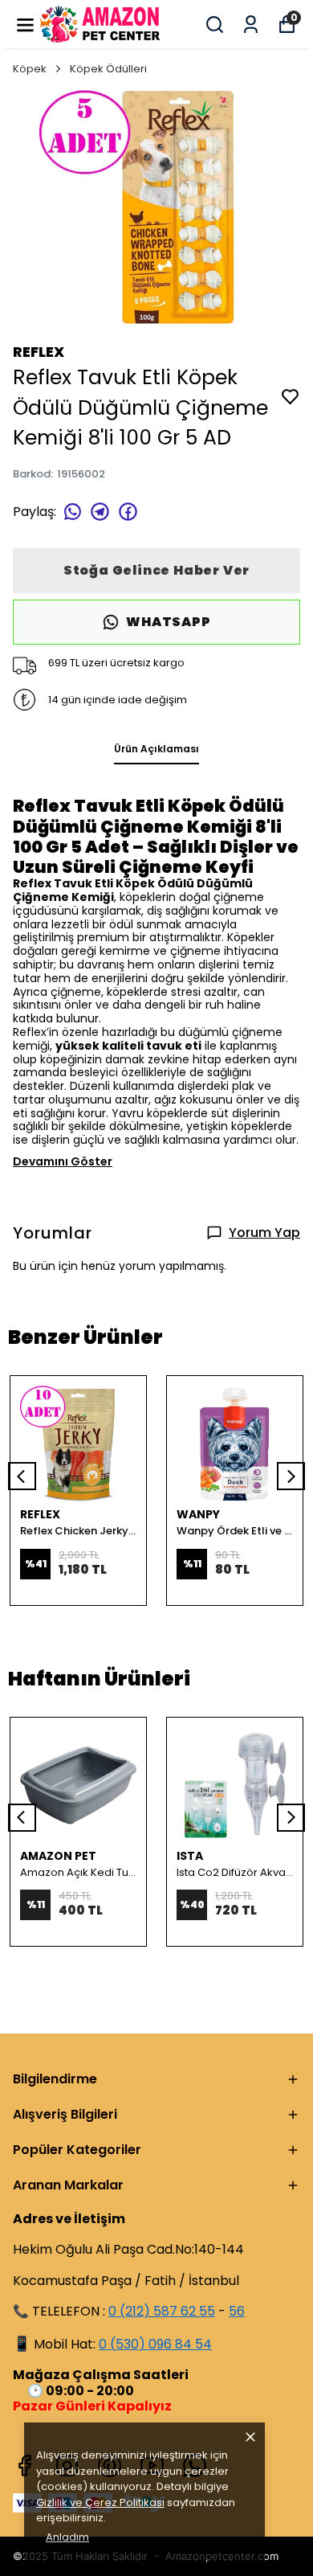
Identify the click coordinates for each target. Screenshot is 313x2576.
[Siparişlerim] (251, 25)
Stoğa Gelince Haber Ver (156, 570)
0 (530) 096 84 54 (155, 2344)
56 (237, 2311)
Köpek (30, 69)
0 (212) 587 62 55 (162, 2311)
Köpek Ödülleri (108, 69)
